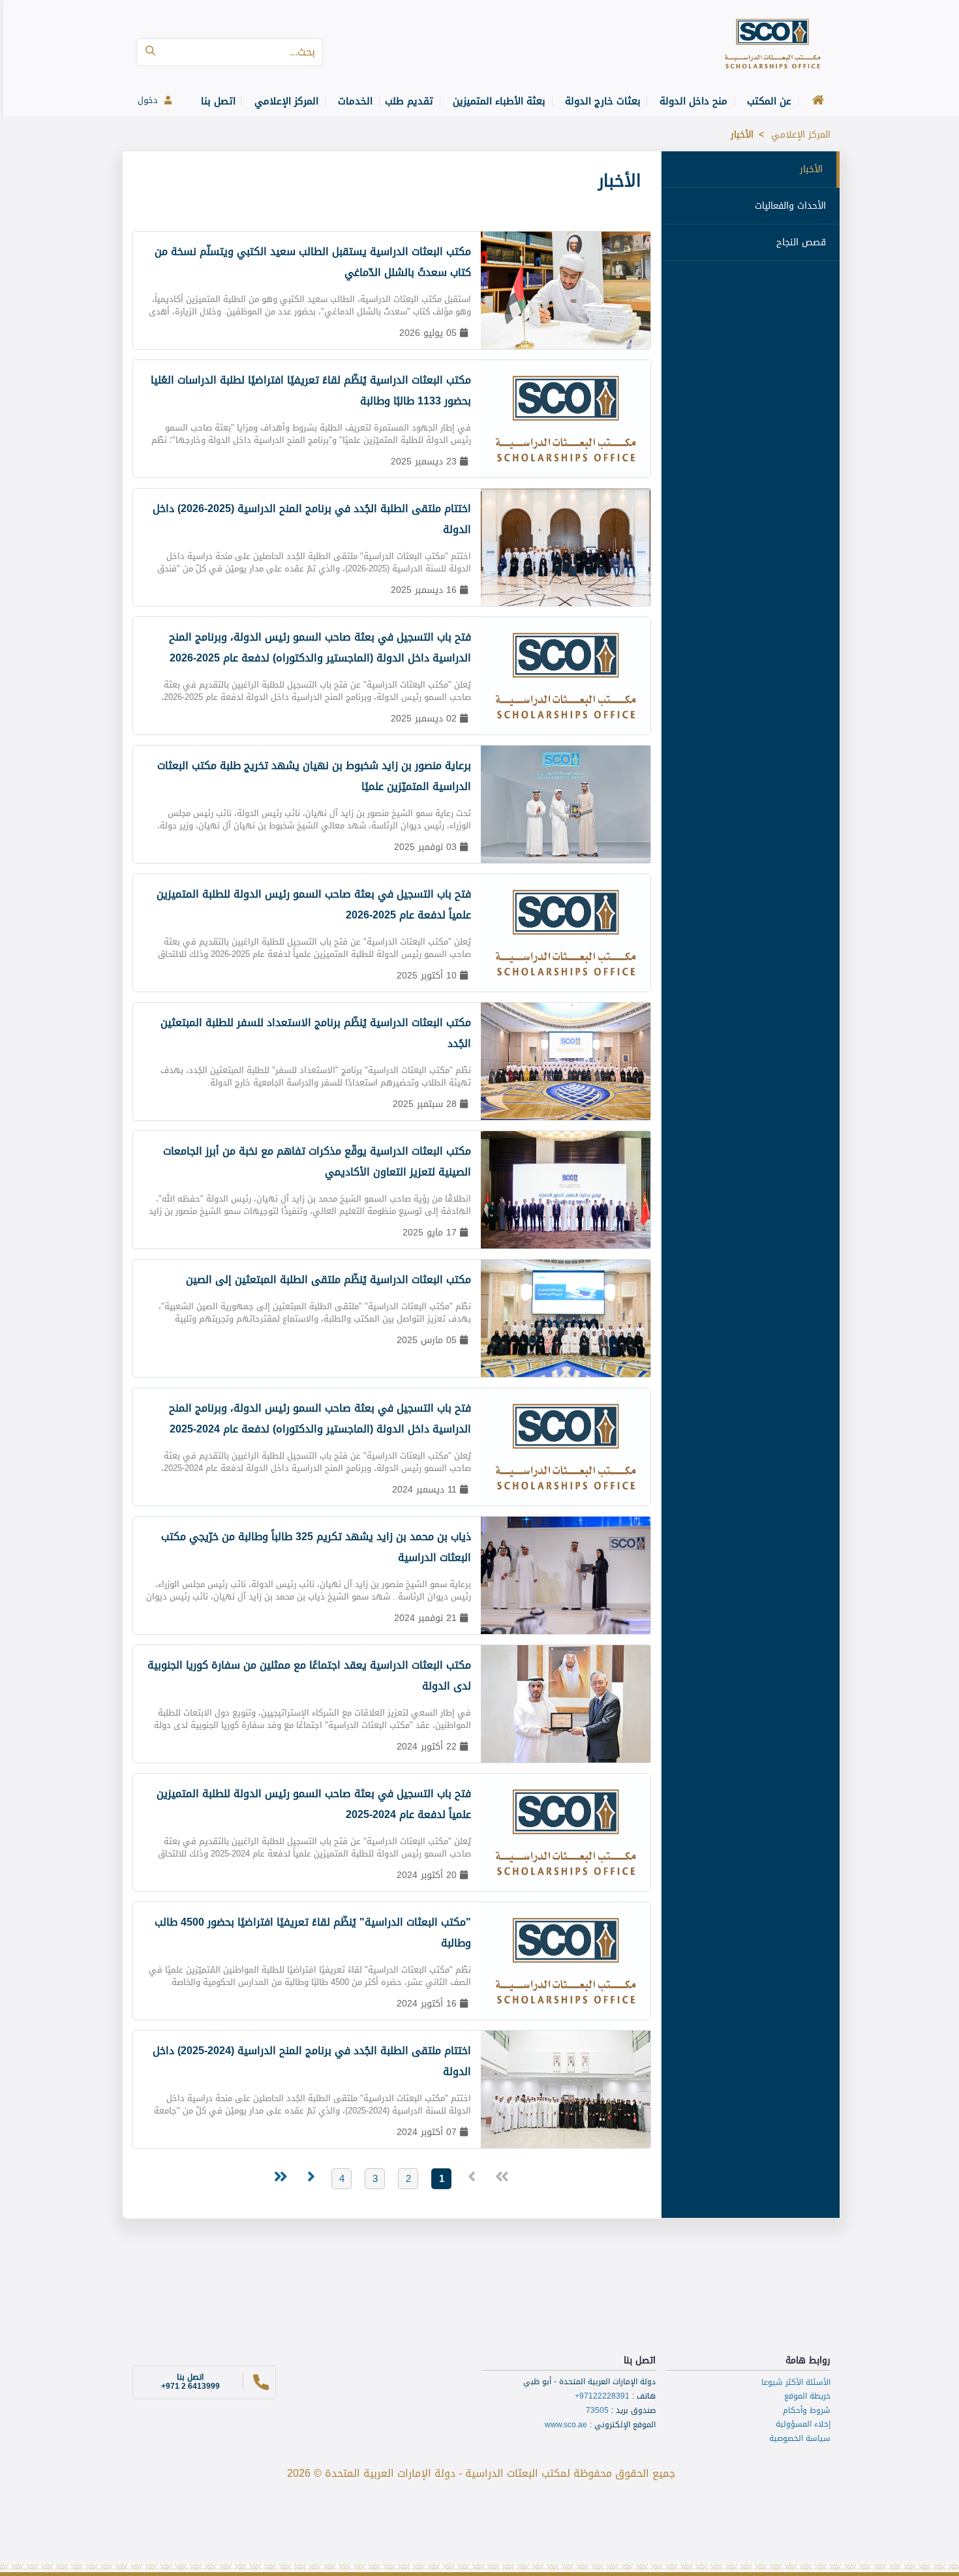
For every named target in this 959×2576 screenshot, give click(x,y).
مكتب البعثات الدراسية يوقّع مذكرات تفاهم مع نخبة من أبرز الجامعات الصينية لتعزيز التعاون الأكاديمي (317, 1161)
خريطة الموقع (807, 2396)
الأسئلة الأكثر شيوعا (796, 2382)
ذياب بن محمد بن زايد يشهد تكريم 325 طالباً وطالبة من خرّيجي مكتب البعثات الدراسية (316, 1547)
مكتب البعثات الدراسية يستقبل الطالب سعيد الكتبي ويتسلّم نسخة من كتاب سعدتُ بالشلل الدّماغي (313, 262)
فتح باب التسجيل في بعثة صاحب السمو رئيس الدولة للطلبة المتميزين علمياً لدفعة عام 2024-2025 (314, 1804)
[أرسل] (150, 52)
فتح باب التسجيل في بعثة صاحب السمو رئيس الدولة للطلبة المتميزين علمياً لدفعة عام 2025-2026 (314, 904)
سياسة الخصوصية (800, 2438)
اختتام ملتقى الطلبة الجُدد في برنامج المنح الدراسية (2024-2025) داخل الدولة (312, 2061)
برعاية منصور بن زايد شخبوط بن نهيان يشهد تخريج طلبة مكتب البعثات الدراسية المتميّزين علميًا (314, 776)
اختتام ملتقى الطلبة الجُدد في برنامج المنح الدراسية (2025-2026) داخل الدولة (312, 519)
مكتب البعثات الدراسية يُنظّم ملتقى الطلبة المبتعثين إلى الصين (328, 1280)
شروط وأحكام (807, 2410)
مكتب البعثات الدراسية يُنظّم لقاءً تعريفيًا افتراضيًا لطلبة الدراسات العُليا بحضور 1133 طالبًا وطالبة (311, 390)
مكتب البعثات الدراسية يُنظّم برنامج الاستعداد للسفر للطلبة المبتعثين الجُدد (316, 1033)
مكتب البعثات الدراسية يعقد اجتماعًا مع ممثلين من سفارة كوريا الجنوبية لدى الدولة (309, 1675)
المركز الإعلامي (801, 135)
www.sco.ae (566, 2425)
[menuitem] (814, 101)
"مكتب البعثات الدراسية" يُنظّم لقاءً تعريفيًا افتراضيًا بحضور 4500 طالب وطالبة (313, 1932)
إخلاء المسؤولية (803, 2424)
